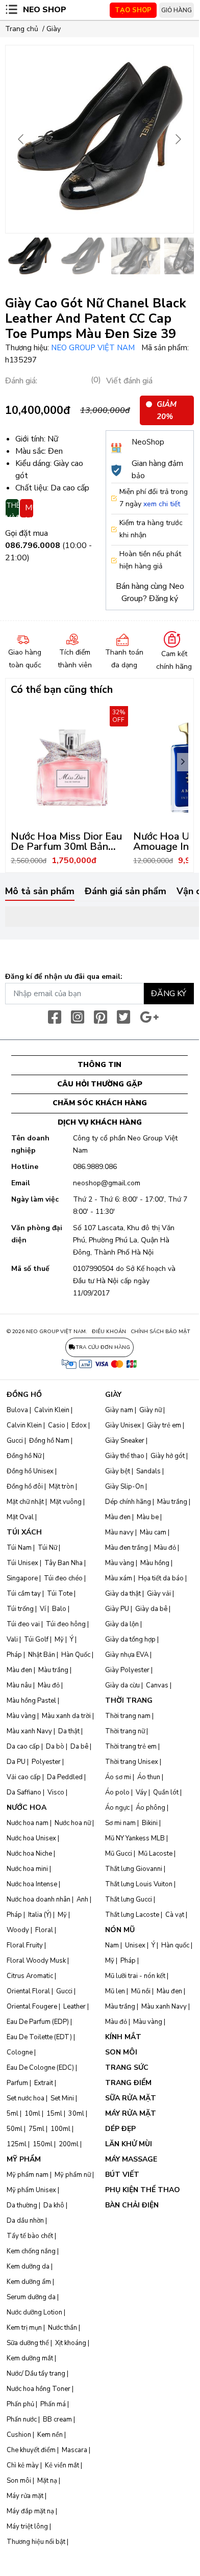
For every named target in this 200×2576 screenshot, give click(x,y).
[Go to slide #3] (136, 256)
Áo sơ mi (118, 1777)
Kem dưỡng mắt (30, 2358)
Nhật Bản (42, 1655)
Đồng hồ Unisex (30, 1471)
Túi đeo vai (23, 1624)
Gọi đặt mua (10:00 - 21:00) (48, 545)
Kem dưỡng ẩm (29, 2282)
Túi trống (20, 1609)
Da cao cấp (23, 1747)
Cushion (19, 2435)
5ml (12, 2114)
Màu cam (153, 1532)
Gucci (15, 1441)
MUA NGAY (29, 510)
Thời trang (129, 1700)
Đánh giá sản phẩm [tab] (126, 892)
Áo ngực (117, 1808)
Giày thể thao (125, 1456)
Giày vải (159, 1594)
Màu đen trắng (127, 1548)
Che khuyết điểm (31, 2450)
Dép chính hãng (128, 1502)
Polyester (46, 1762)
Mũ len (115, 1991)
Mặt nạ (47, 2481)
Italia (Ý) (40, 1915)
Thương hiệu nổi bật (36, 2542)
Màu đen (19, 1670)
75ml (36, 2129)
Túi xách (24, 1532)
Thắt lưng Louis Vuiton (139, 1884)
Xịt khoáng (71, 2343)
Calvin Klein (52, 1410)
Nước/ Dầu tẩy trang (36, 2374)
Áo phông (151, 1808)
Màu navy (119, 1532)
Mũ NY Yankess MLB (135, 1838)
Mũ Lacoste (155, 1854)
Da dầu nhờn (25, 2221)
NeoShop (148, 442)
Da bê (79, 1747)
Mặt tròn (61, 1487)
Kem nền (50, 2435)
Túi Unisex (22, 1563)
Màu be (148, 1517)
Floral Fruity (25, 1945)
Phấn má (53, 2404)
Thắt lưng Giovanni (134, 1869)
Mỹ (59, 1640)
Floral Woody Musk (36, 1961)
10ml (32, 2114)
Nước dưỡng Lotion (34, 2312)
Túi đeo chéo (63, 1578)
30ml (76, 2114)
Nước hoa (27, 1807)
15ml (54, 2114)
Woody (18, 1930)
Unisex (135, 1945)
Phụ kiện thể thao (143, 2190)
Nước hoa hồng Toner (39, 2389)
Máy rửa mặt (25, 2496)
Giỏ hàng (177, 10)
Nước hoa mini (27, 1869)
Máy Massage (131, 2159)
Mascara (74, 2450)
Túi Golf (36, 1640)
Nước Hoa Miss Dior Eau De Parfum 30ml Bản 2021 (66, 847)
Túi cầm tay (24, 1594)
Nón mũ (120, 1930)
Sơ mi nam (120, 1823)
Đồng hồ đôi (25, 1487)
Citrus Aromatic (30, 1976)
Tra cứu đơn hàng (103, 1347)
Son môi (19, 2481)
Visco (56, 1792)
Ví (43, 1609)
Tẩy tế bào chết (30, 2236)
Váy (141, 1792)
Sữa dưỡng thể (28, 2343)
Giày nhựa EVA (127, 1655)
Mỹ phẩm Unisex (31, 2190)
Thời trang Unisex (132, 1762)
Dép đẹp (120, 2129)
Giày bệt (118, 1471)
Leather (74, 2007)
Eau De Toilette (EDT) (39, 2037)
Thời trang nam (128, 1716)
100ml (60, 2129)
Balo (59, 1609)
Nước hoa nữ (73, 1823)
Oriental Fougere (32, 2007)
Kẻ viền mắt (62, 2465)
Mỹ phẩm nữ (73, 2175)
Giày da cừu (122, 1685)
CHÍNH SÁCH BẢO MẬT (160, 1332)
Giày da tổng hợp (130, 1640)
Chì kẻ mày (23, 2465)
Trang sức (127, 2067)
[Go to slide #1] (30, 256)
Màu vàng (21, 1716)
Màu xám (119, 1578)
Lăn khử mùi (129, 2144)
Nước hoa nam (28, 1823)
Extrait (44, 2083)
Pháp (14, 1655)
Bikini (150, 1823)
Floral (44, 1930)
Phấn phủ (20, 2404)
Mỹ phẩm (24, 2159)
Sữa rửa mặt (131, 2098)
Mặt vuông (66, 1502)
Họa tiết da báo (161, 1578)
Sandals (148, 1471)
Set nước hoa (26, 2098)
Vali (12, 1640)
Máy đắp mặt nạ (30, 2511)
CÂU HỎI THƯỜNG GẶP (100, 1084)
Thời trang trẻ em (131, 1747)
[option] (72, 787)
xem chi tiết (162, 504)
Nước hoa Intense (32, 1884)
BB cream (57, 2419)
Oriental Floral (28, 1991)
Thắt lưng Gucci (129, 1900)
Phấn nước (22, 2419)
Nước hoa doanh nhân (39, 1900)
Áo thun (149, 1777)
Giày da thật (123, 1594)
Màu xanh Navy (29, 1731)
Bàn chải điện (132, 2205)
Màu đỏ (49, 1685)
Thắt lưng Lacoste (132, 1915)
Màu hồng (155, 1563)
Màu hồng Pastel (31, 1701)
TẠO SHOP (133, 10)
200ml (69, 2144)
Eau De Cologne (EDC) (40, 2068)
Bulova (17, 1410)
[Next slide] (178, 139)
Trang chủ (22, 29)
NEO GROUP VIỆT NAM (94, 348)
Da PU (16, 1762)
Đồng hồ (24, 1395)
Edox (79, 1425)
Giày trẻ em (164, 1425)
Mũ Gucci (119, 1854)
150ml (43, 2144)
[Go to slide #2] (83, 256)
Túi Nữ (47, 1548)
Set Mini (62, 2098)
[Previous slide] (21, 139)
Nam (112, 1945)
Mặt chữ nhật (25, 1502)
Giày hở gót (168, 1456)
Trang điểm (128, 2083)
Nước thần (62, 2328)
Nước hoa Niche (29, 1854)
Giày (54, 29)
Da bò (55, 1747)
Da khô (54, 2205)
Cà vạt (175, 1915)
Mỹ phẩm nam (28, 2175)
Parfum (17, 2083)
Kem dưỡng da (28, 2267)
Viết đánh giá (129, 381)
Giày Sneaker (125, 1441)
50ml (15, 2129)
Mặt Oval (20, 1517)
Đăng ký (164, 599)
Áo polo (117, 1792)
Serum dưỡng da (31, 2297)
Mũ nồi (141, 1991)
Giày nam (119, 1410)
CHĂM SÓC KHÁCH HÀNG (100, 1103)
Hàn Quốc (76, 1655)
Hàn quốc (175, 1945)
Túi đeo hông (66, 1624)
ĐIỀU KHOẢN (109, 1332)
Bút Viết (122, 2175)
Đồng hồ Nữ (24, 1456)
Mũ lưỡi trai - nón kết (135, 1976)
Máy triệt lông (27, 2527)
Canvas (157, 1685)
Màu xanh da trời (66, 1716)
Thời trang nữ (125, 1731)
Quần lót (166, 1792)
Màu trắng (53, 1670)
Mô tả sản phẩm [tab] (40, 892)
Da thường (22, 2205)
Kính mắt (123, 2037)
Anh (82, 1900)
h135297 (21, 360)
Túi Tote (60, 1594)
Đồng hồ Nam (49, 1441)
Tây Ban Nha (64, 1563)
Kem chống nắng (31, 2251)
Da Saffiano (24, 1792)
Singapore (22, 1578)
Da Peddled (65, 1777)
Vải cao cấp (24, 1777)
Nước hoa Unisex (31, 1838)
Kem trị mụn (24, 2328)
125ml (17, 2144)
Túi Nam (19, 1548)
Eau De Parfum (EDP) (38, 2022)
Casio (57, 1425)
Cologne (20, 2052)
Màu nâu (19, 1685)
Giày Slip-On (124, 1487)
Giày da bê (151, 1609)
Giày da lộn (122, 1624)
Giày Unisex (123, 1425)
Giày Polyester (127, 1670)
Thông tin (99, 1065)
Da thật (69, 1731)
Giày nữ (151, 1410)
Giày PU (117, 1609)
